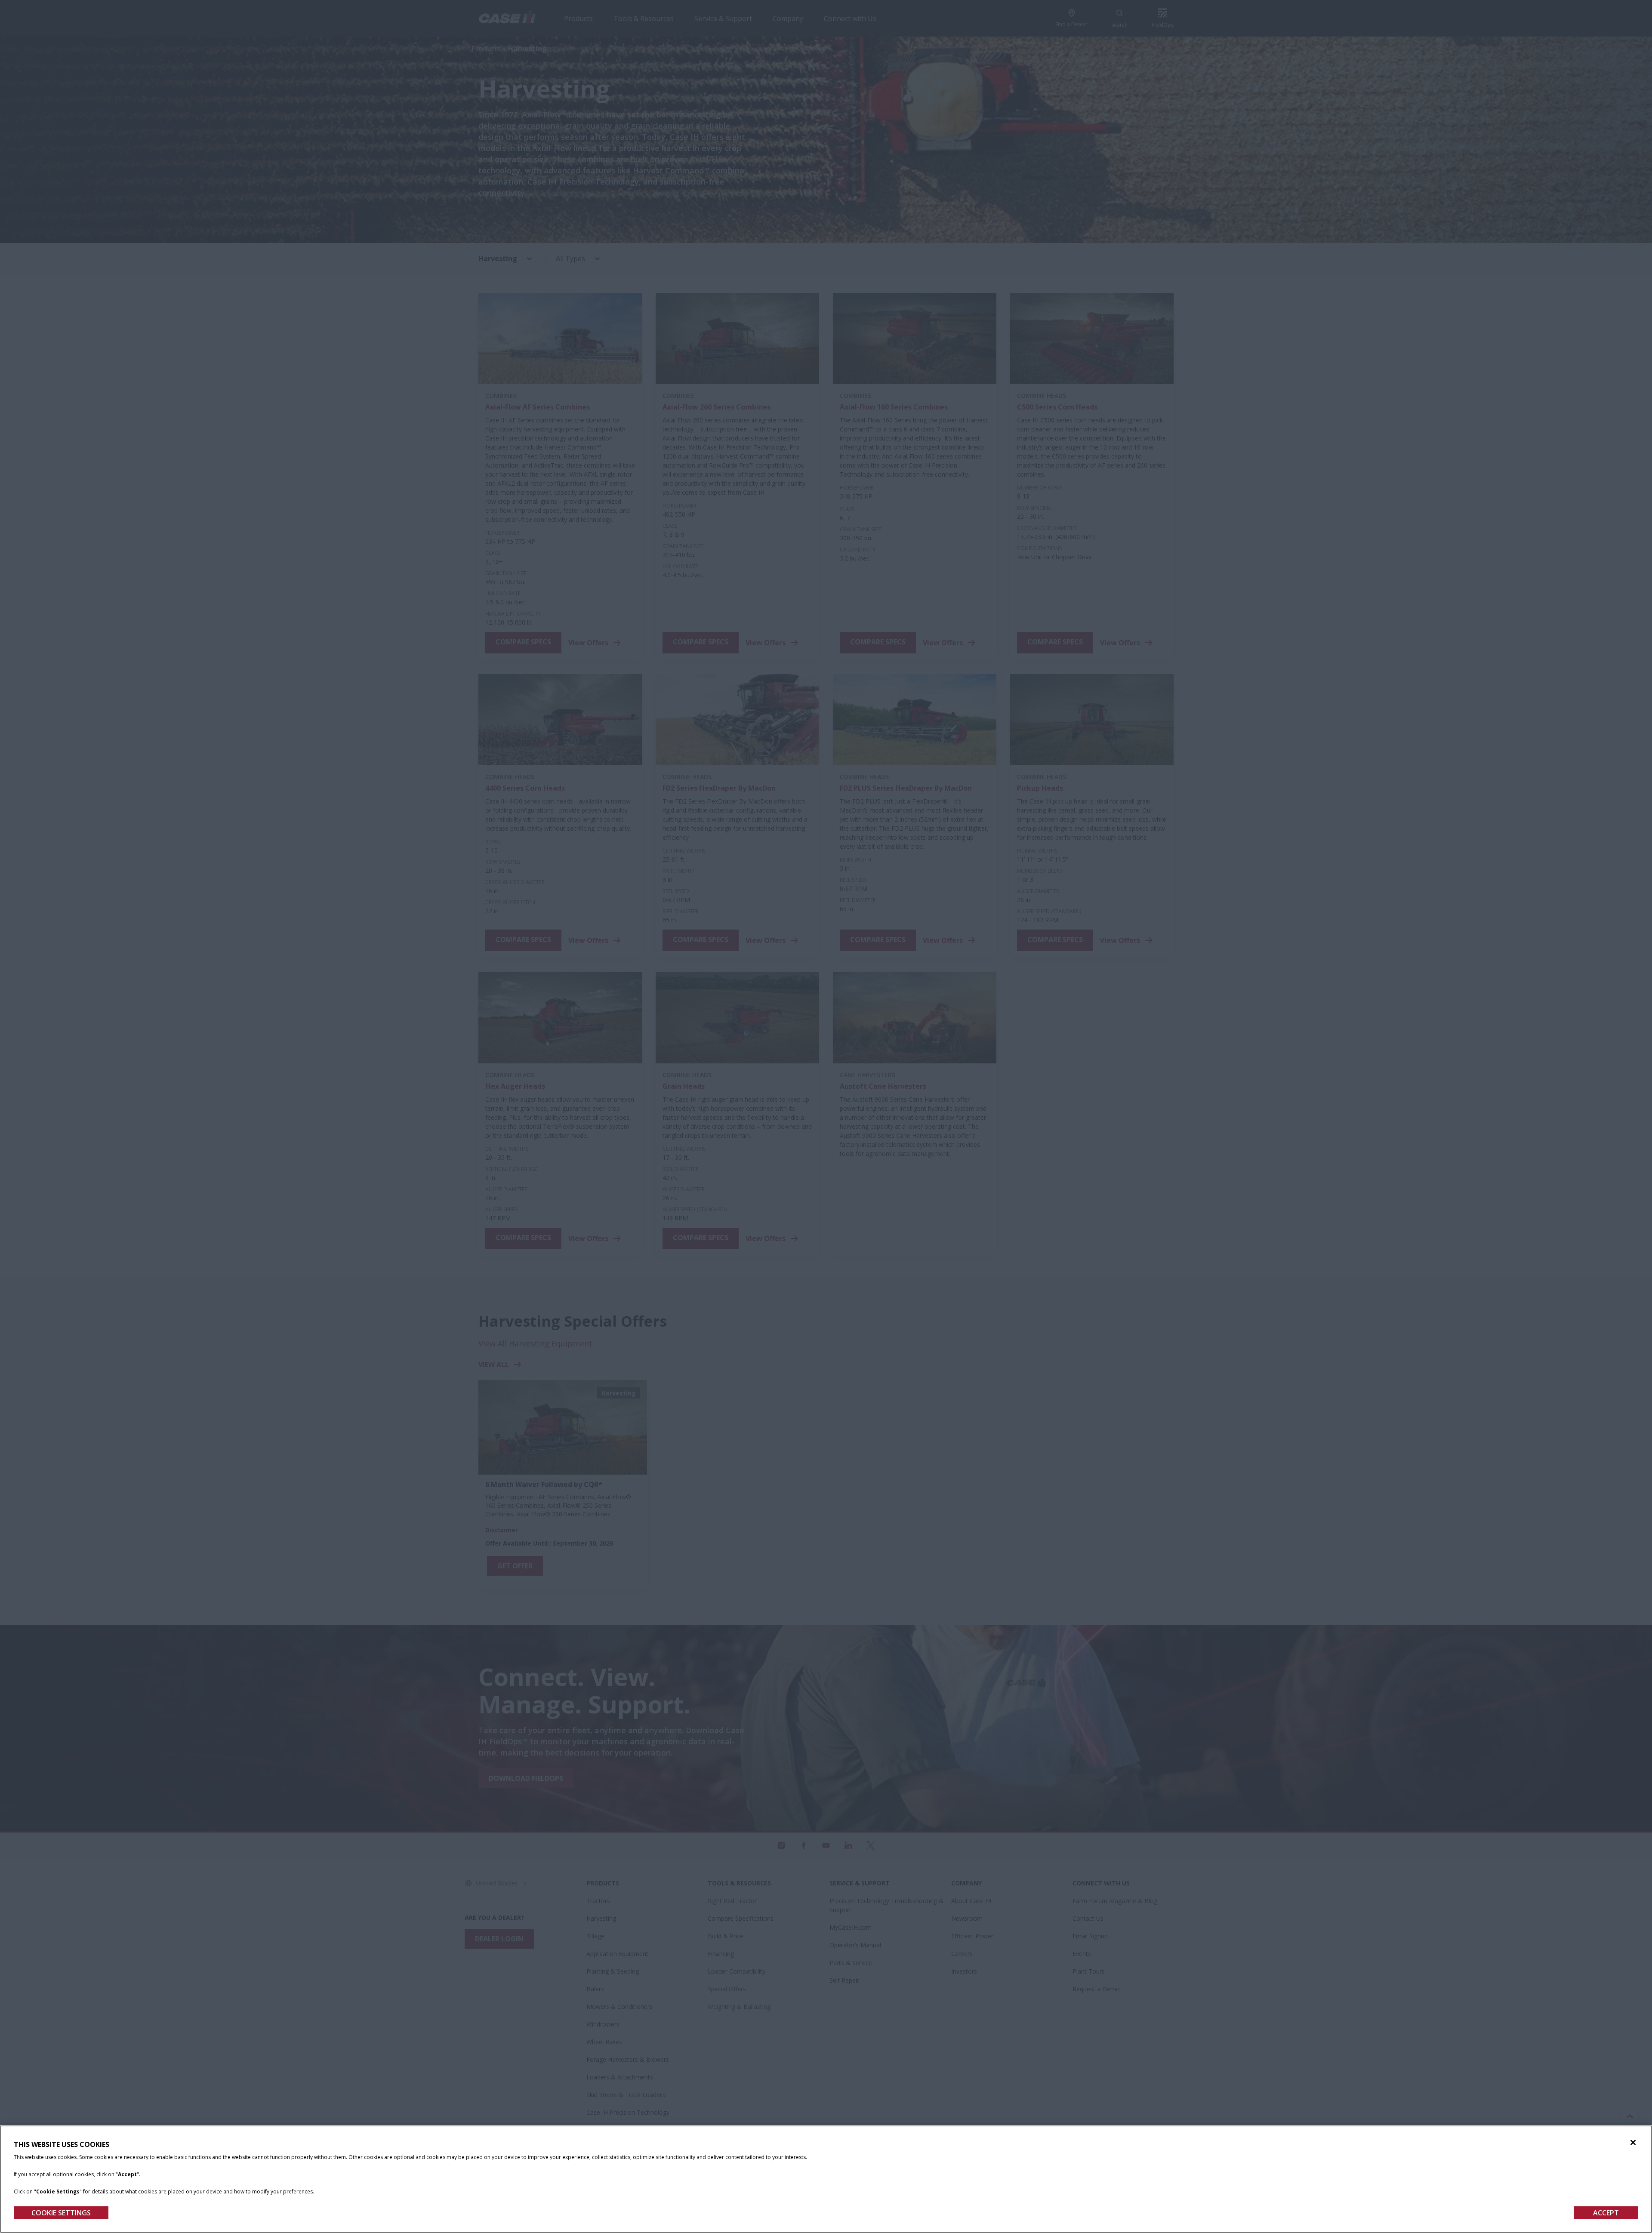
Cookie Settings (61, 2213)
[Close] (1633, 2143)
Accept (1606, 2213)
